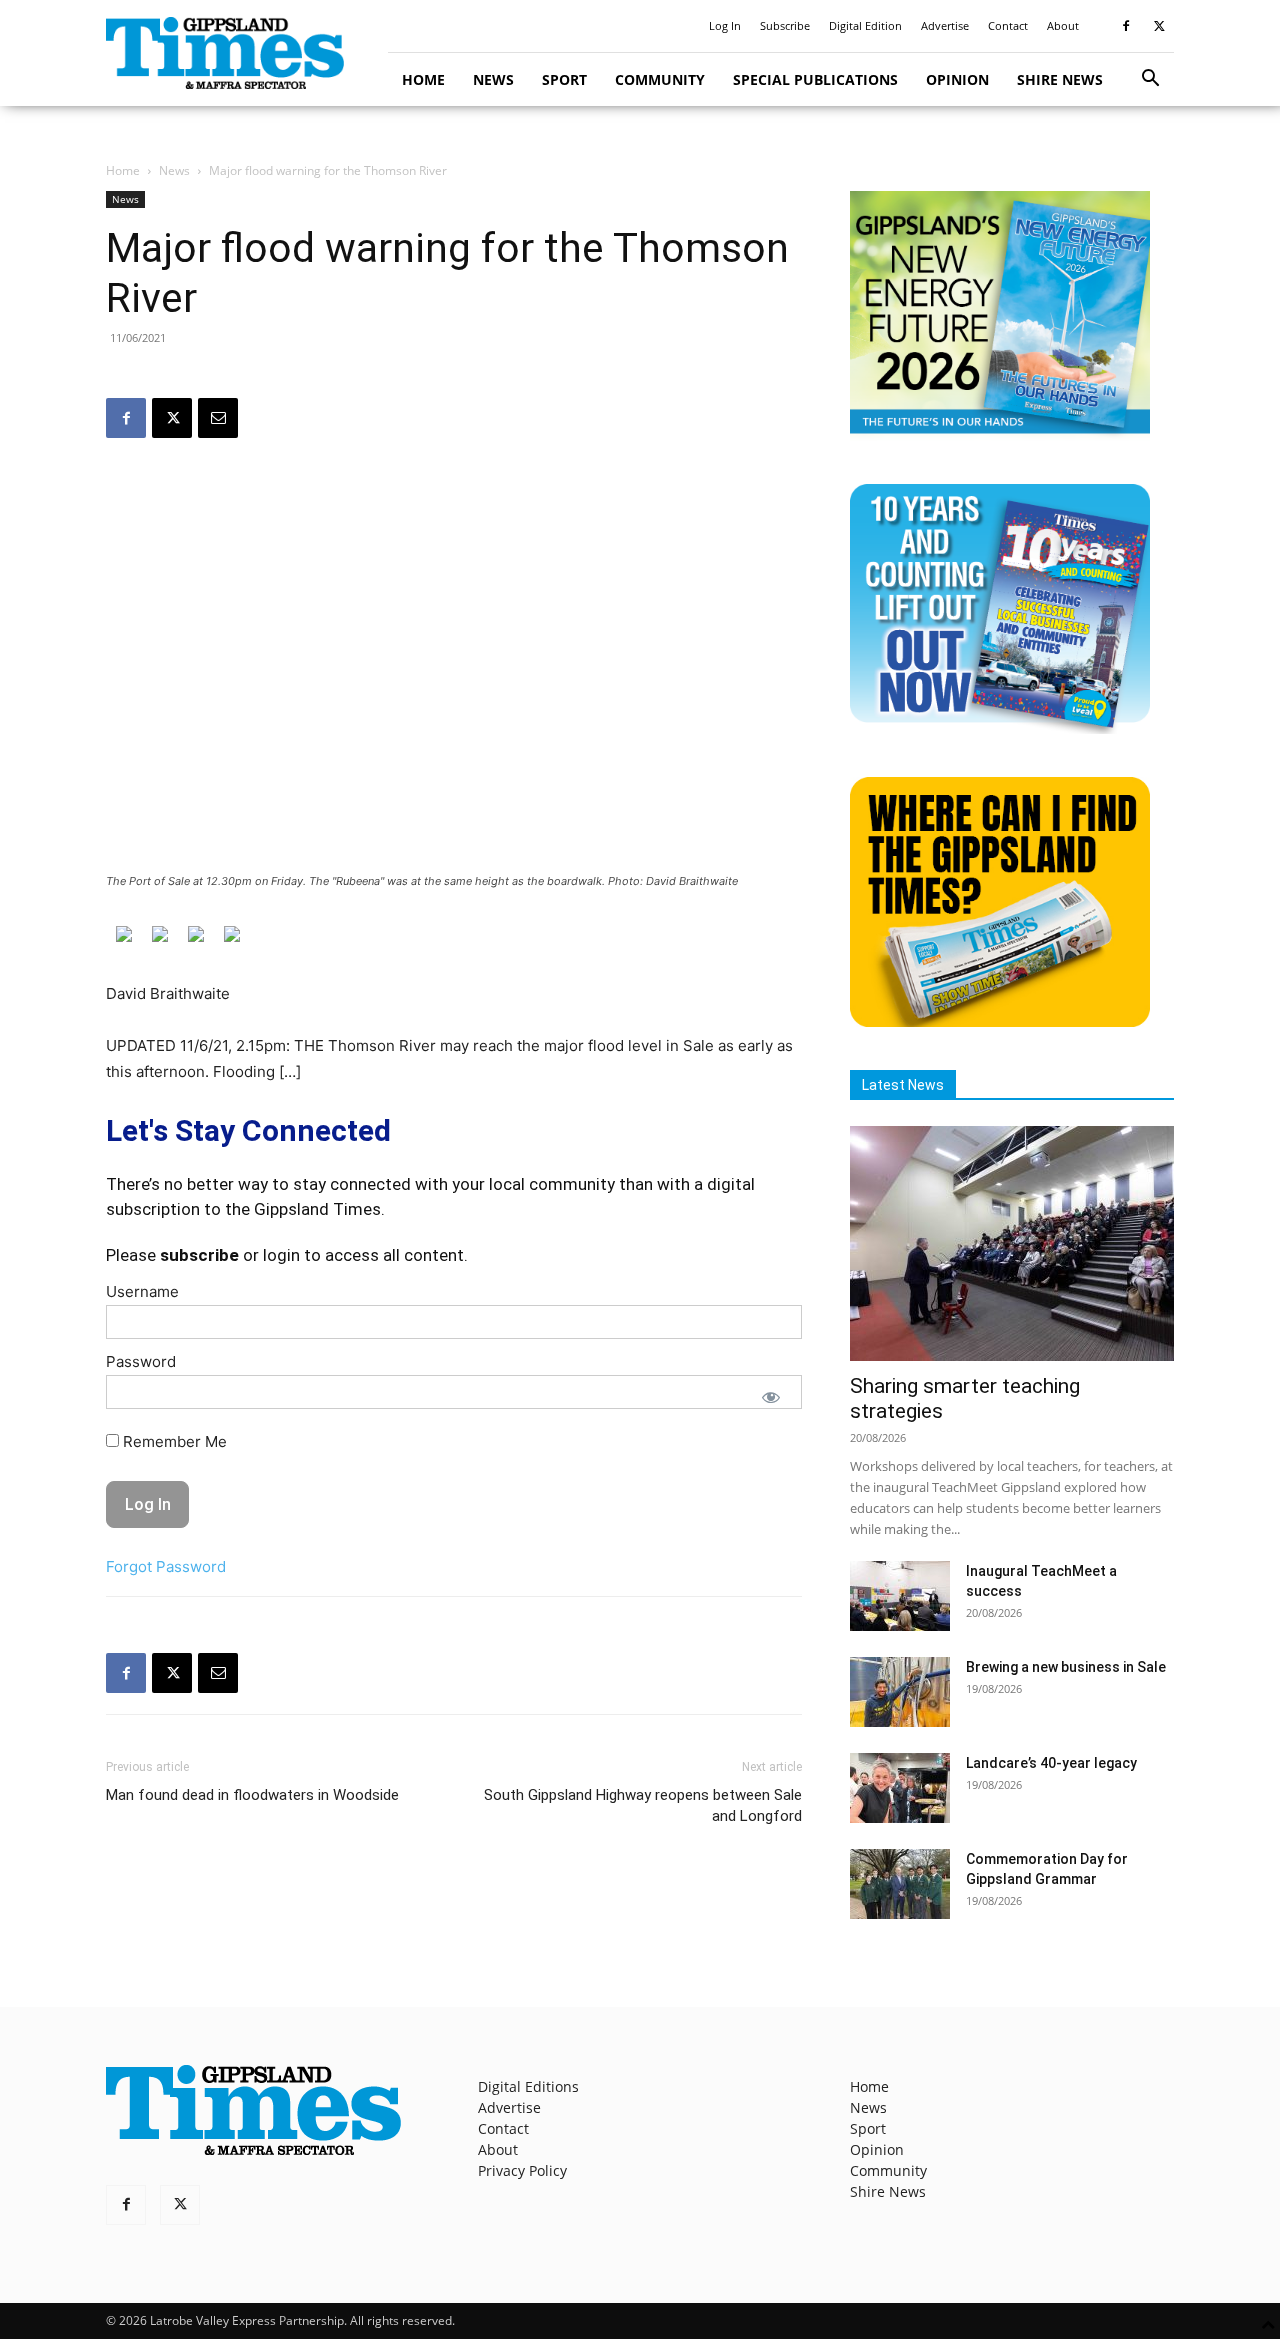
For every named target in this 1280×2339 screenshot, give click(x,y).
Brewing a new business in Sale (1066, 1667)
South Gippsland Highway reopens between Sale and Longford (643, 1805)
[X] (1159, 26)
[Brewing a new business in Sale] (900, 1692)
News (493, 79)
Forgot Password (166, 1566)
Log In (725, 25)
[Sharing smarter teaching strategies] (1012, 1243)
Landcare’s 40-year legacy (1051, 1763)
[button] (1150, 80)
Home (423, 79)
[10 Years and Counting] (1000, 728)
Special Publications (815, 79)
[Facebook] (1126, 26)
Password (141, 1361)
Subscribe (785, 25)
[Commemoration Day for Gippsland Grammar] (900, 1884)
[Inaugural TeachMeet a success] (900, 1596)
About (1063, 25)
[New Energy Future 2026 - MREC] (1000, 435)
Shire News (1060, 79)
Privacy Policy (522, 2170)
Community (660, 79)
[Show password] (771, 1397)
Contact (1008, 25)
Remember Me (173, 1441)
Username (142, 1291)
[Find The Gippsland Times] (1000, 1021)
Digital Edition (865, 25)
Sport (564, 79)
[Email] (218, 418)
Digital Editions (528, 2086)
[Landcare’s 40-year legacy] (900, 1788)
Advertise (945, 25)
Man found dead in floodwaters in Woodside (252, 1795)
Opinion (957, 79)
